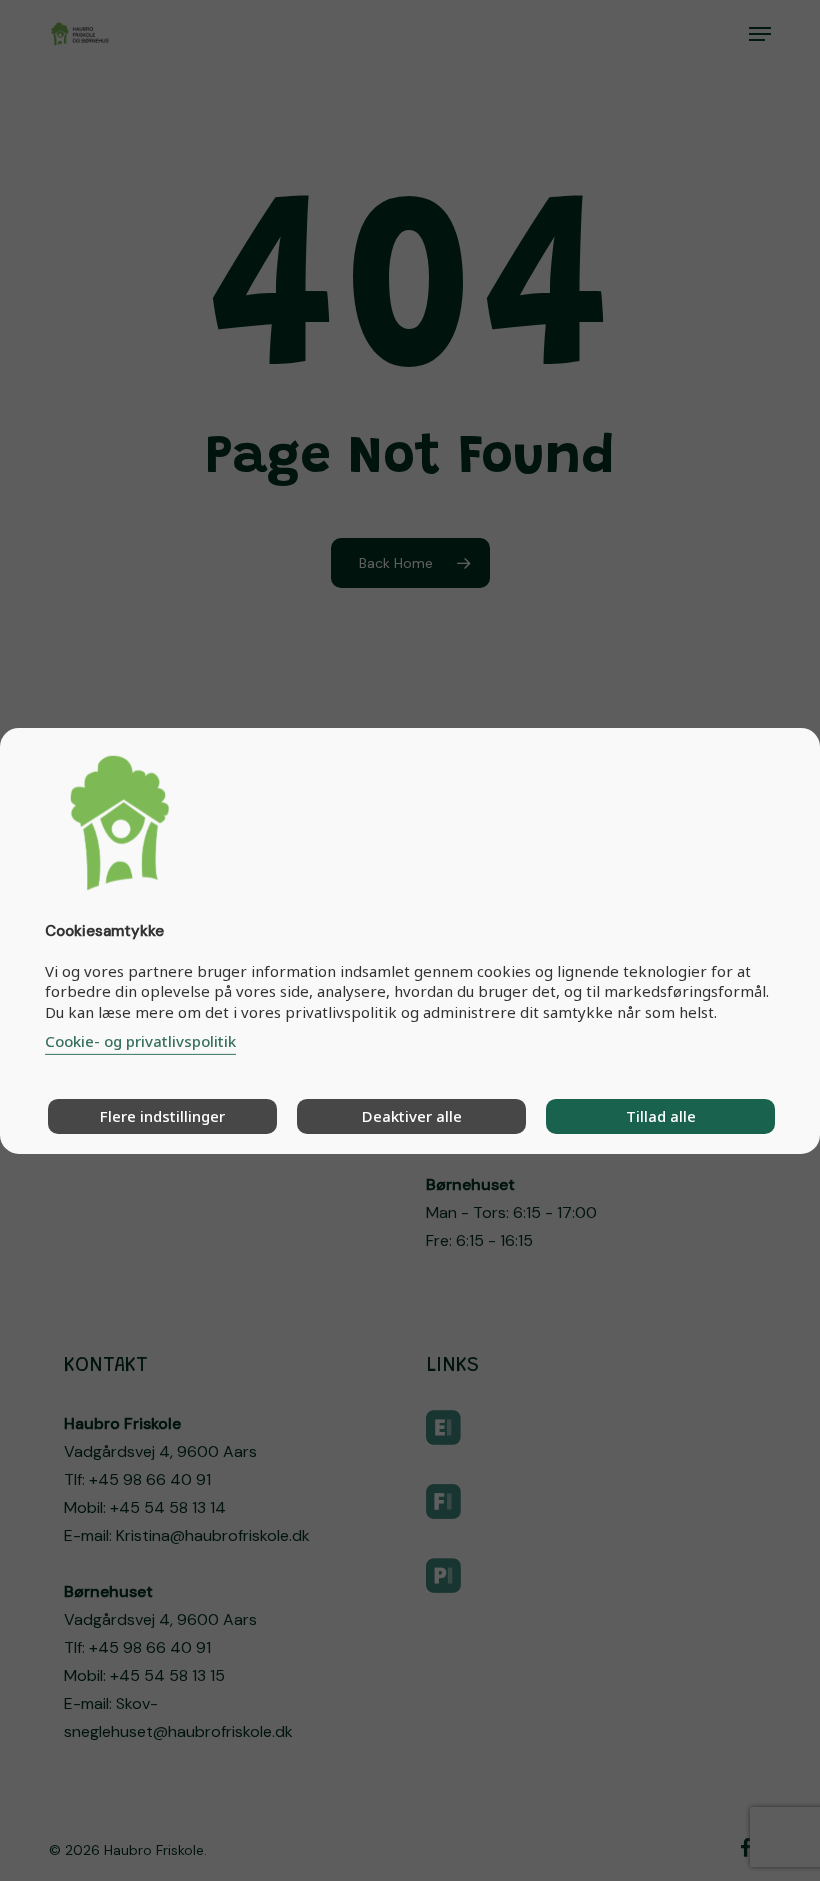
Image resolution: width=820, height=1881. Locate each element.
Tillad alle (661, 1116)
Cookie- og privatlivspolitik (140, 1041)
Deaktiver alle (412, 1116)
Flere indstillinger (162, 1116)
